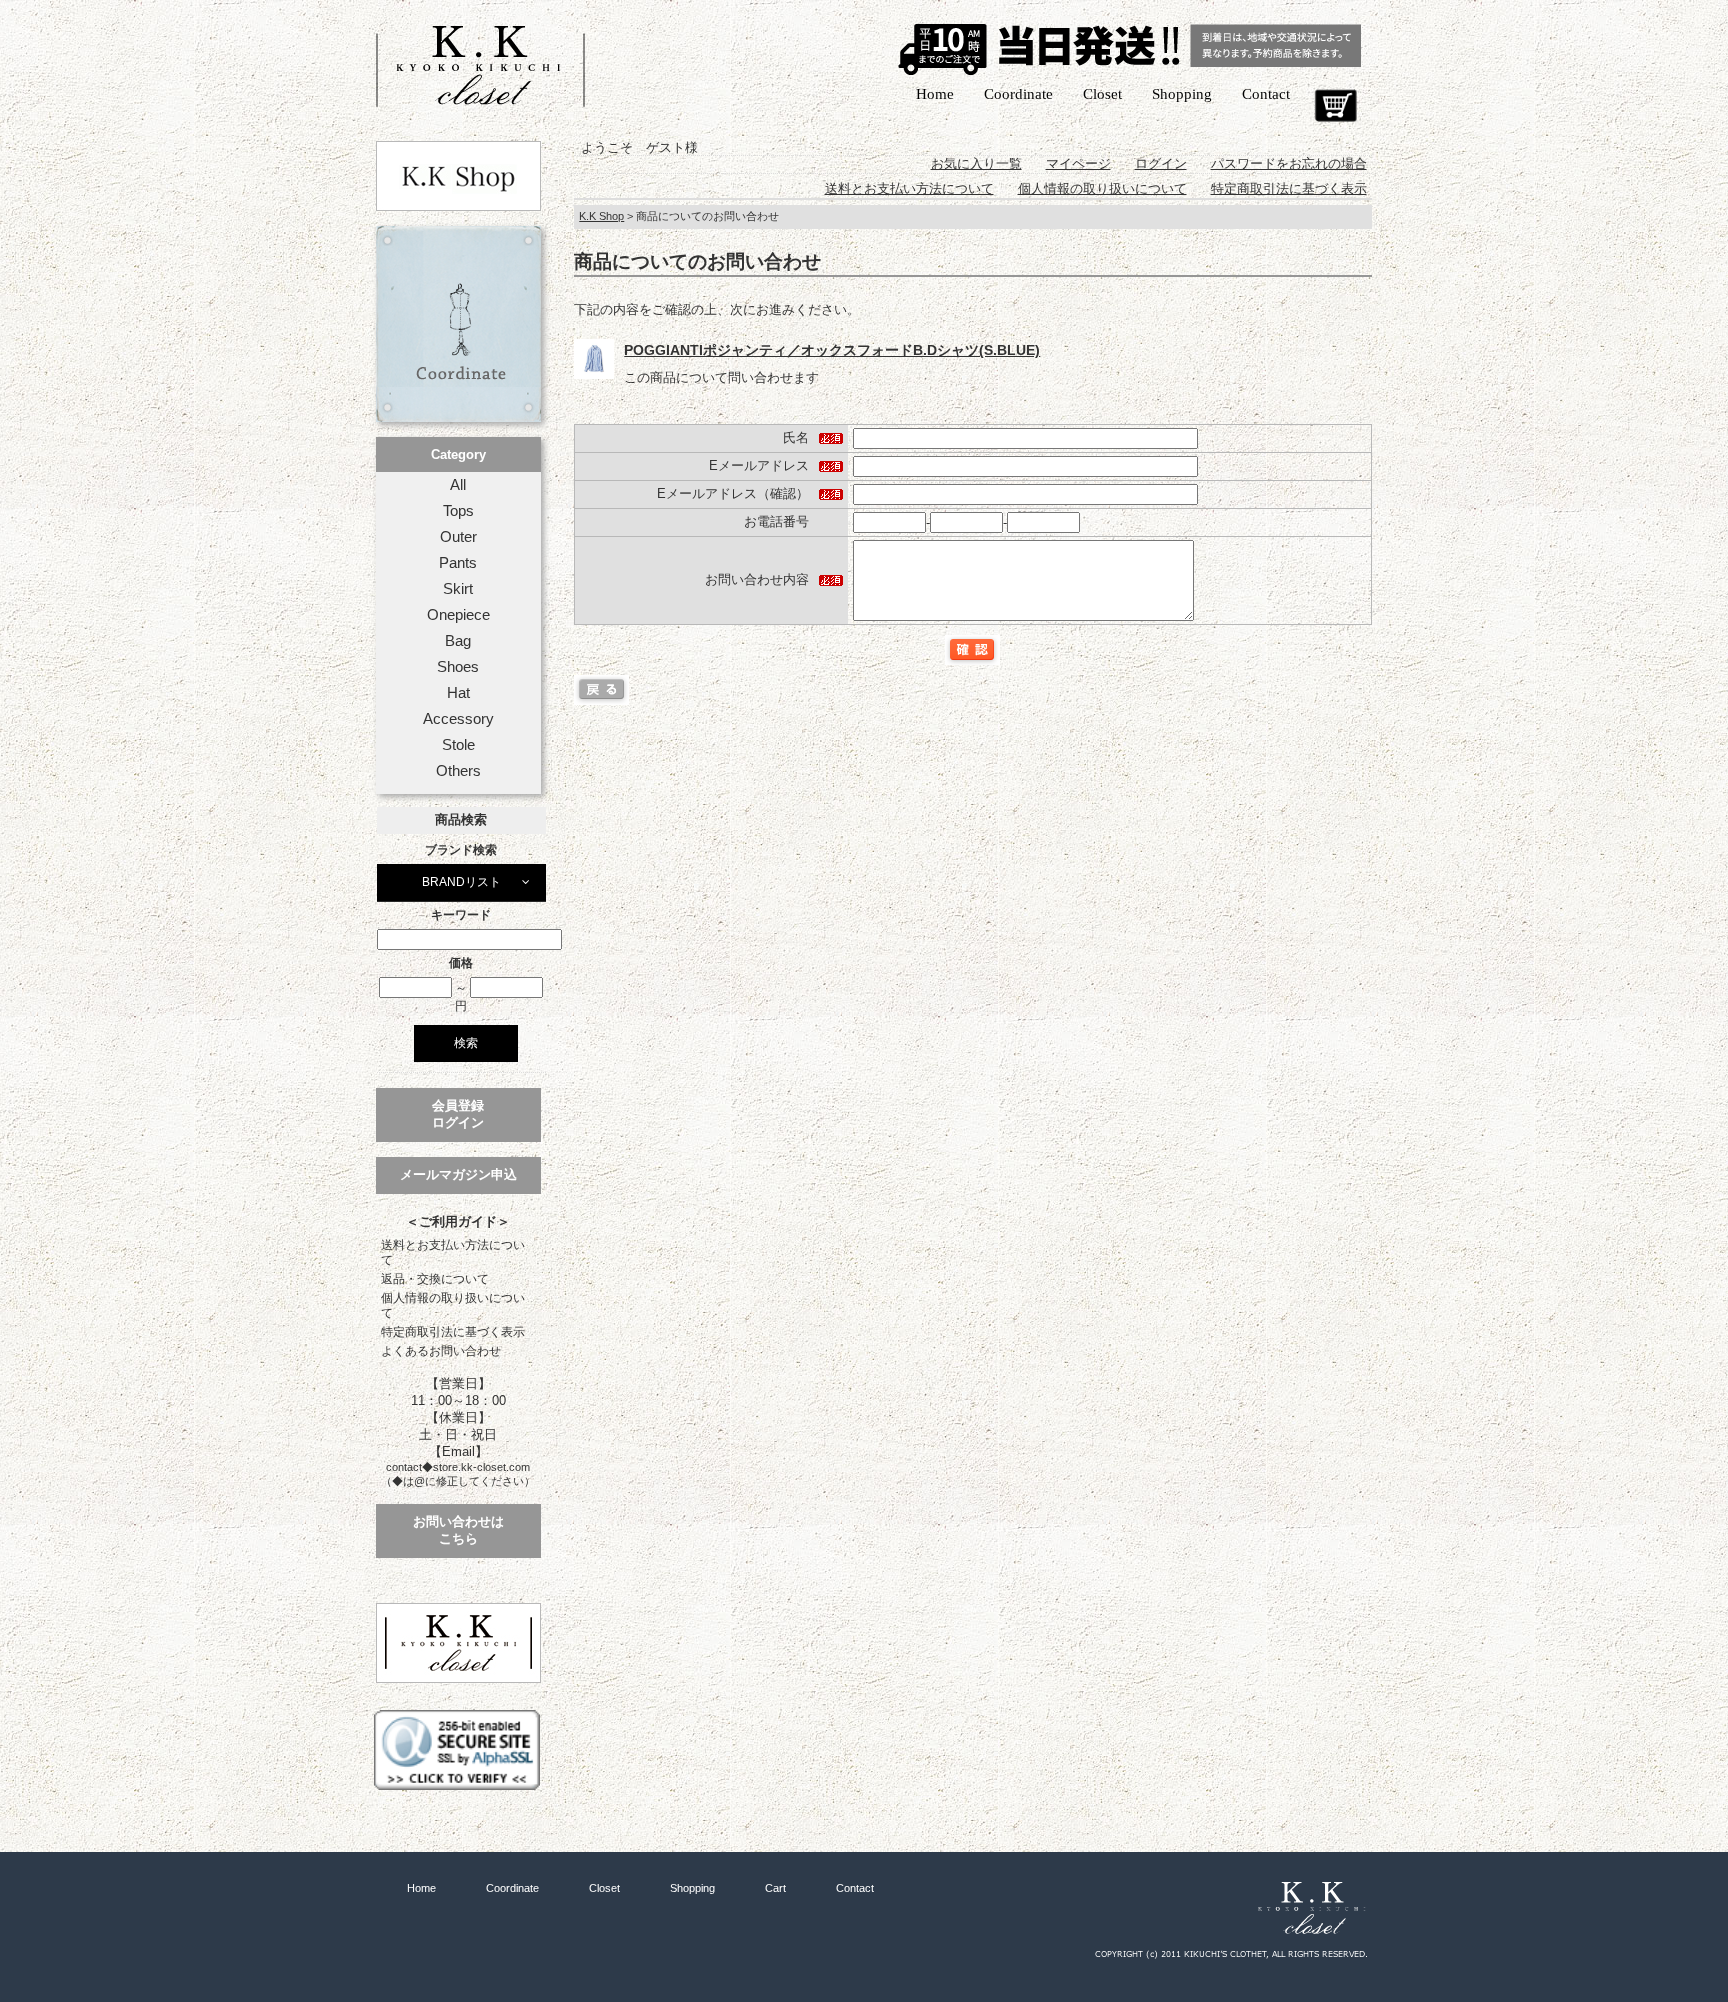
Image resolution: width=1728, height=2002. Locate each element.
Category (458, 454)
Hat (458, 693)
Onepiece (458, 615)
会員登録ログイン (458, 1114)
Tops (458, 511)
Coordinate (1018, 94)
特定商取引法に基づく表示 (453, 1332)
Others (458, 771)
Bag (458, 641)
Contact (1266, 94)
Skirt (458, 589)
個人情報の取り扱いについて (453, 1305)
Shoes (458, 667)
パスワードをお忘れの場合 (1289, 163)
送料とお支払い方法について (453, 1252)
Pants (458, 563)
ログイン (1161, 163)
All (458, 485)
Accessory (458, 719)
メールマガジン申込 (458, 1174)
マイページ (1078, 163)
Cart (1335, 106)
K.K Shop (601, 216)
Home (935, 94)
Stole (458, 745)
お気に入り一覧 (976, 163)
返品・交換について (435, 1279)
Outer (458, 537)
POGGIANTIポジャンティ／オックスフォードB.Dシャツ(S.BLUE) (832, 350)
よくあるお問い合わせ (441, 1351)
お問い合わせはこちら (458, 1530)
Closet (1102, 94)
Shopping (1182, 94)
